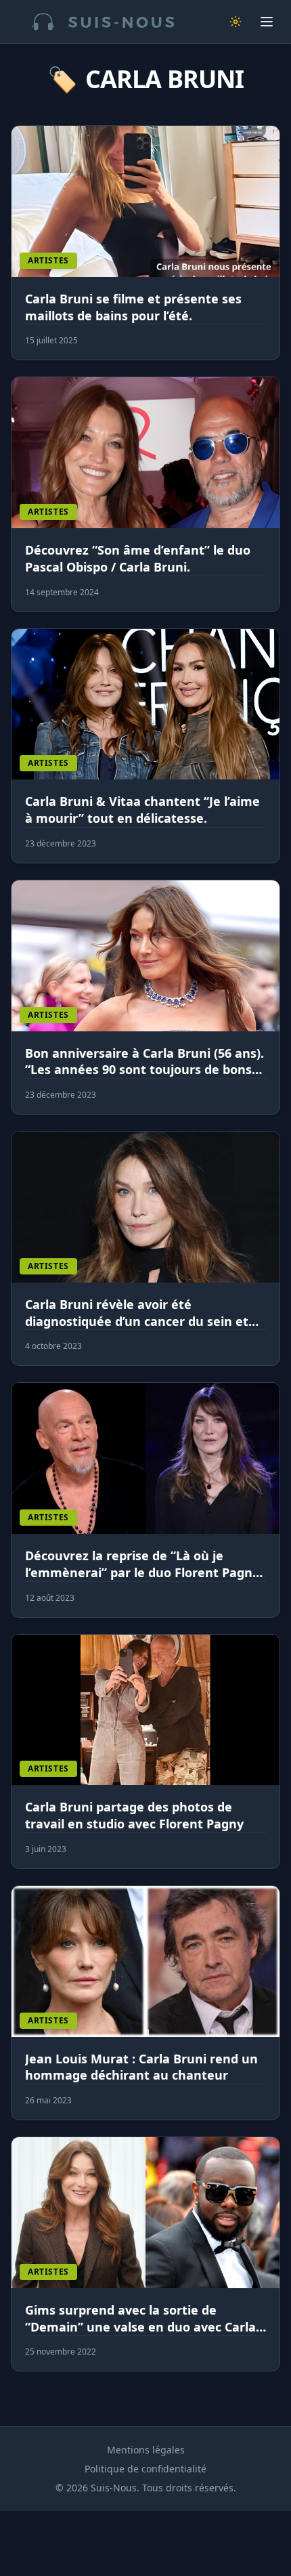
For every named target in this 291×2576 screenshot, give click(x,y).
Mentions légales (146, 2450)
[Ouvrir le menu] (267, 22)
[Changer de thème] (236, 22)
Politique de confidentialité (145, 2469)
